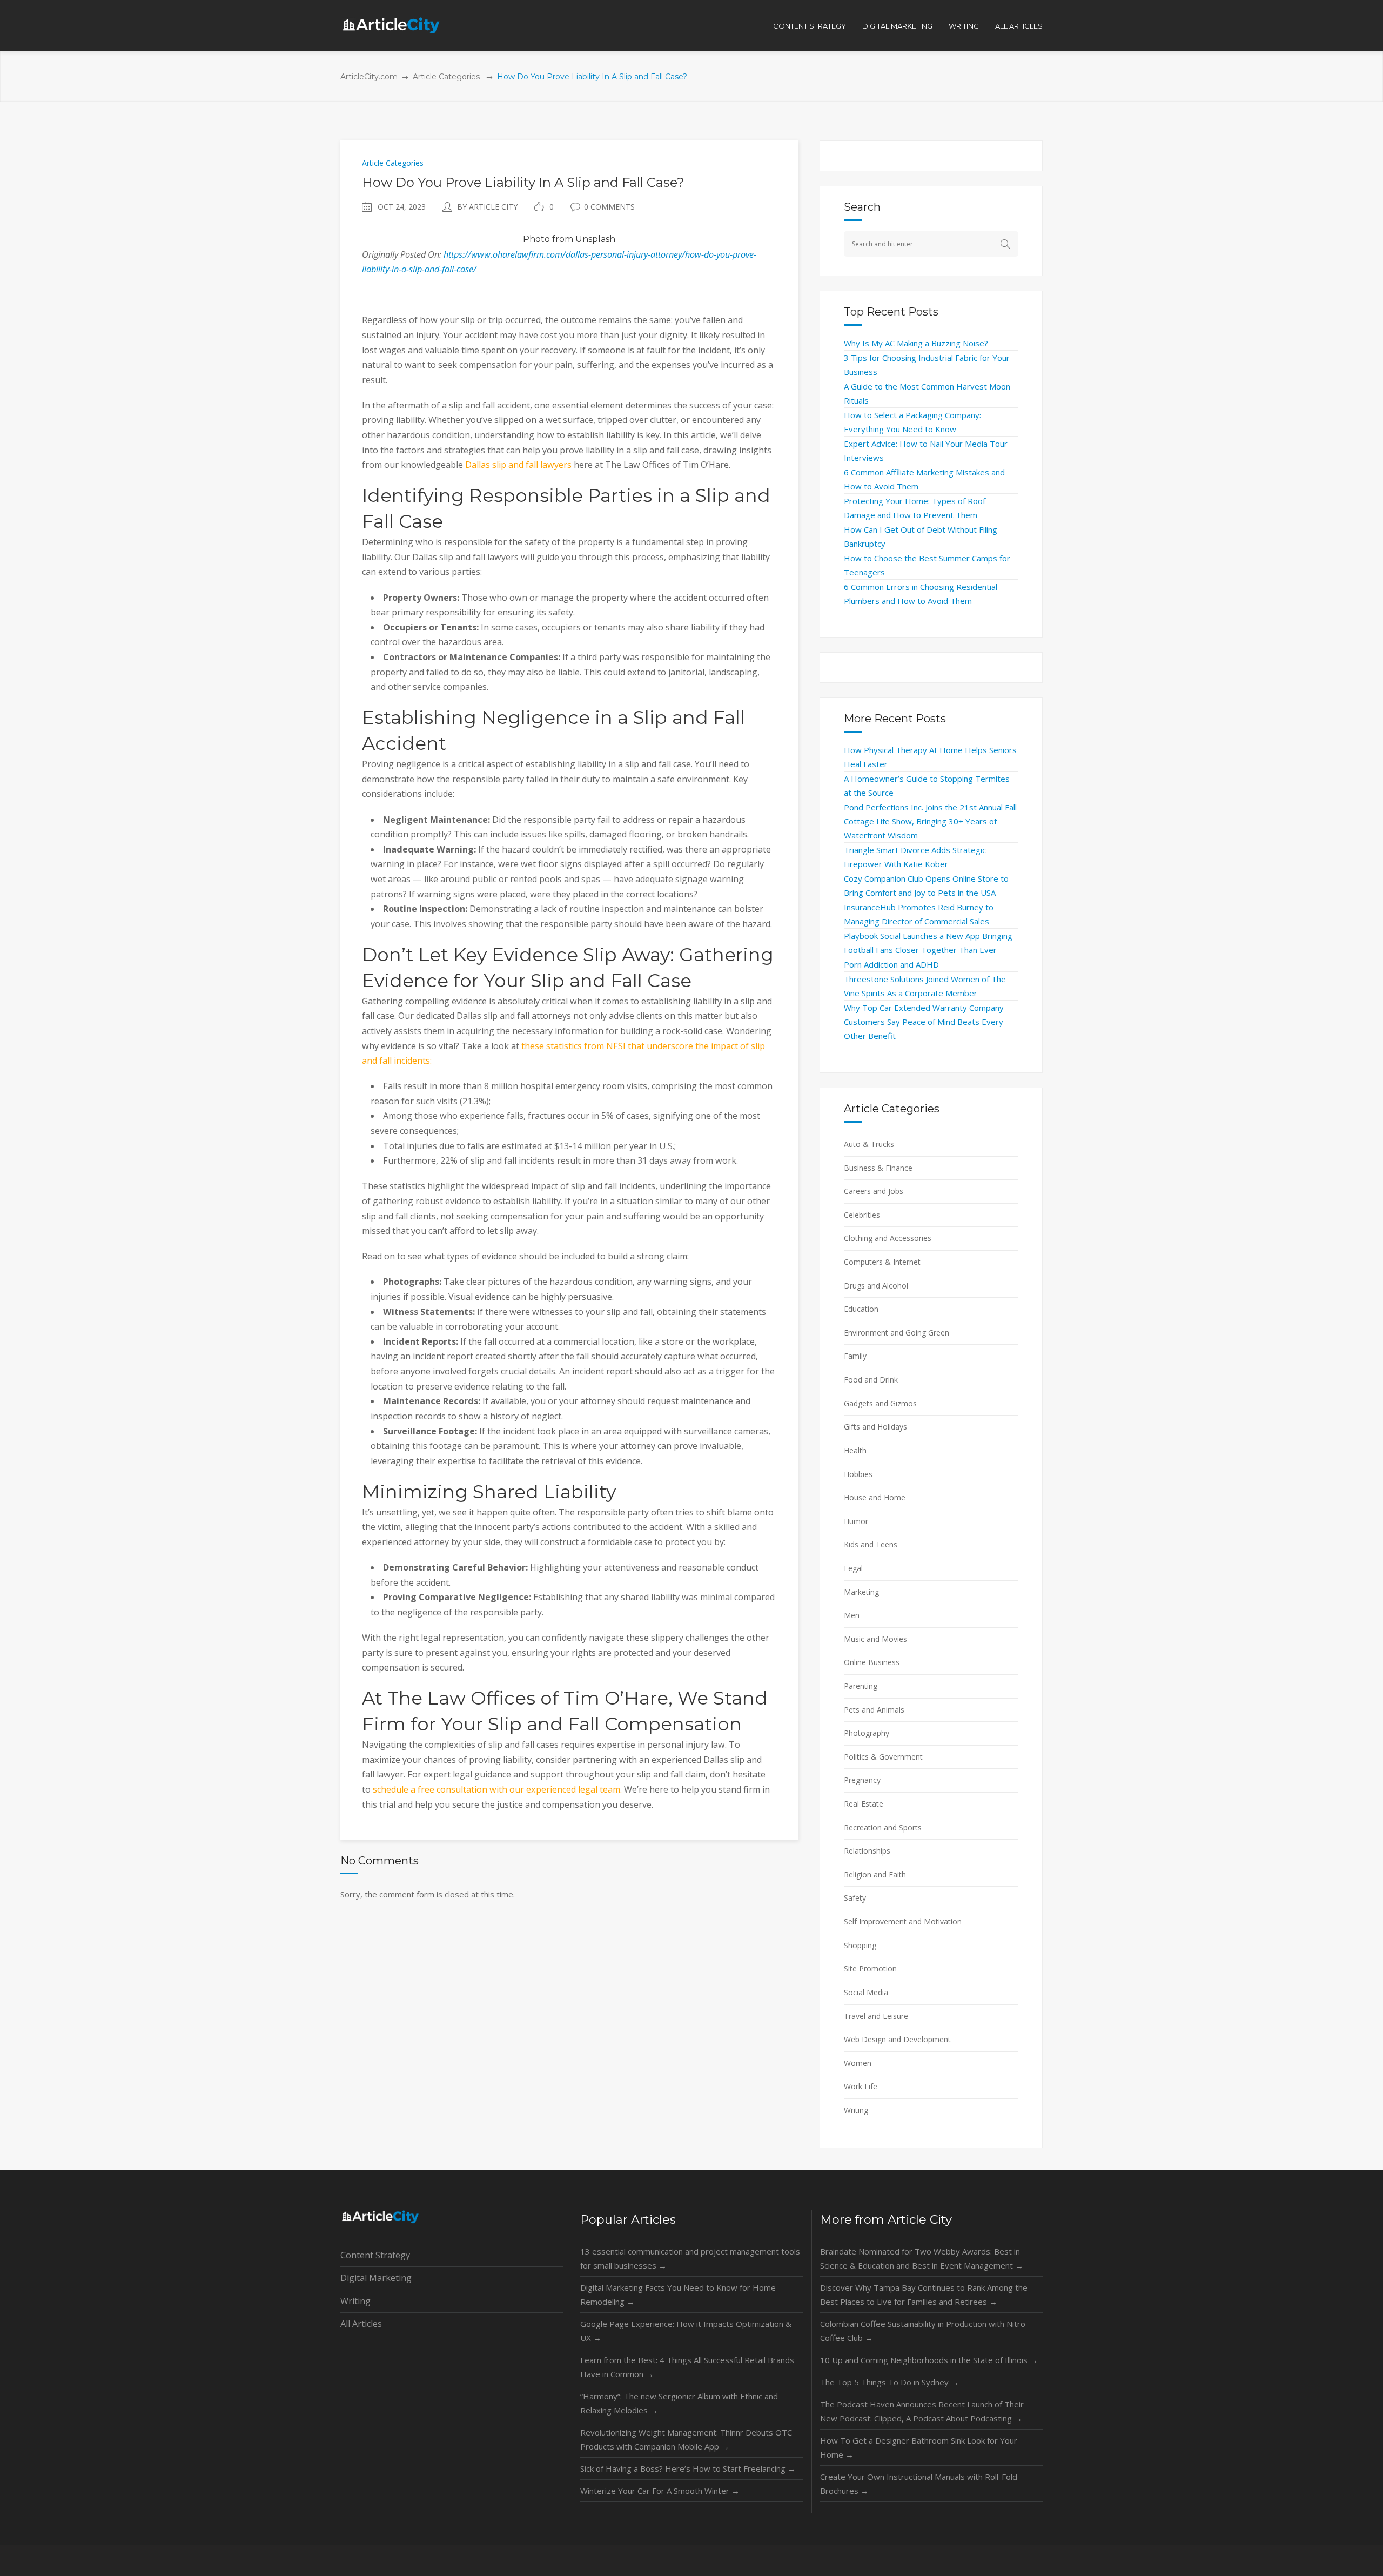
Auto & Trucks (869, 1144)
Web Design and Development (897, 2039)
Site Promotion (870, 1968)
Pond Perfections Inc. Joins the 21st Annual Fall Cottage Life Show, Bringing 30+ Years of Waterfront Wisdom (930, 821)
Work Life (861, 2086)
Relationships (867, 1851)
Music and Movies (875, 1639)
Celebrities (862, 1215)
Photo (536, 239)
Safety (855, 1898)
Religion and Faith (875, 1874)
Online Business (872, 1662)
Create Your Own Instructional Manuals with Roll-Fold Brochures (919, 2484)
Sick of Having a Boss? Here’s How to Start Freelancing (688, 2468)
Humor (856, 1521)
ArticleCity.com (369, 77)
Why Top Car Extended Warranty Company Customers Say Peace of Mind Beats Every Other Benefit (924, 1022)
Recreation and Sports (883, 1827)
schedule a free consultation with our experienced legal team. (497, 1789)
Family (855, 1356)
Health (855, 1450)
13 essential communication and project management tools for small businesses (690, 2258)
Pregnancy (862, 1780)
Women (858, 2063)
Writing (856, 2110)
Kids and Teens (871, 1544)
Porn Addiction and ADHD (891, 964)
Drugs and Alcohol (876, 1286)
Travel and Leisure (876, 2016)
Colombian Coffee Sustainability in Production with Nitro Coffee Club (923, 2331)
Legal (853, 1568)
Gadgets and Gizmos (880, 1403)
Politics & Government (883, 1757)
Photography (867, 1733)
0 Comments (609, 207)
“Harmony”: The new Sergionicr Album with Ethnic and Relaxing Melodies (679, 2403)
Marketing (861, 1592)
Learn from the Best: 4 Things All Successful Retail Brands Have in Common (687, 2367)
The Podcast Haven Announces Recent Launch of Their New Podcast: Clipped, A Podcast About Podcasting (922, 2411)
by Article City (487, 207)
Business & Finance (878, 1168)
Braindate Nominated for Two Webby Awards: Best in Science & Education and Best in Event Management (922, 2258)
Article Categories (446, 77)
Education (861, 1309)
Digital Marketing (376, 2278)
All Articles (361, 2324)
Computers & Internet (882, 1262)
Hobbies (858, 1474)
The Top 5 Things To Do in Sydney (889, 2382)
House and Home (875, 1497)
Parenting (861, 1686)
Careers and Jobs (874, 1191)
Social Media (866, 1992)
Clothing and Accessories (888, 1238)
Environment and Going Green (897, 1333)
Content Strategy (375, 2255)
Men (852, 1615)
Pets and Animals (874, 1710)
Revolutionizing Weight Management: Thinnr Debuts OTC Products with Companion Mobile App (686, 2439)
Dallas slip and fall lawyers (518, 465)
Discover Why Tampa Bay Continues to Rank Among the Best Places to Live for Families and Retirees (924, 2295)
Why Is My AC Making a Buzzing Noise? (916, 343)
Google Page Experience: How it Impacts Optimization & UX (686, 2331)
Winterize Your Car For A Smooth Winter (660, 2491)
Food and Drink (871, 1380)
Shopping (860, 1945)
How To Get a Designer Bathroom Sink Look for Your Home (919, 2447)
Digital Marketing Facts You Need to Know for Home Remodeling (678, 2295)
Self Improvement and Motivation (903, 1921)
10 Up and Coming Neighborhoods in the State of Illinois (929, 2360)
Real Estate (864, 1804)
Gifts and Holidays (875, 1427)
